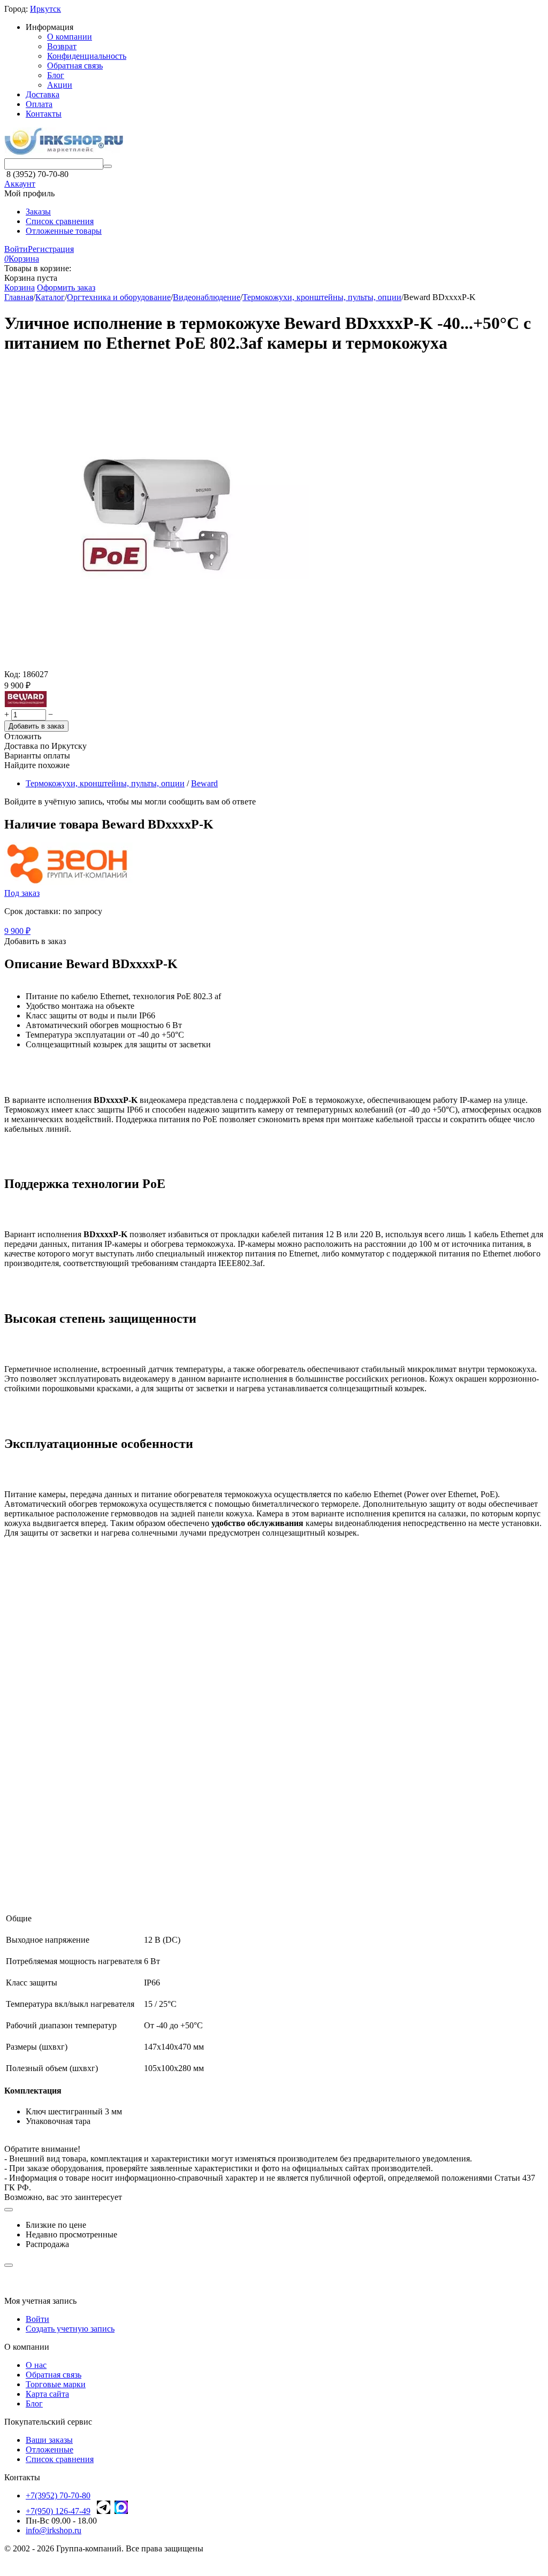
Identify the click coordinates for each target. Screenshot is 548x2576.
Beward (204, 783)
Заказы (38, 212)
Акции (60, 85)
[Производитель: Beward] (26, 704)
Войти (16, 249)
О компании (70, 37)
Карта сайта (47, 2394)
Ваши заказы (49, 2440)
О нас (36, 2365)
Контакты (44, 114)
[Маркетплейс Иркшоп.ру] (64, 153)
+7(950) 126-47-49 (58, 2511)
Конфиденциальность (87, 56)
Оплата (39, 104)
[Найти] (108, 166)
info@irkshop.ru (54, 2530)
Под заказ (22, 893)
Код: (12, 674)
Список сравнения (60, 221)
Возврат (62, 46)
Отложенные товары (64, 231)
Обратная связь (75, 66)
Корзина (20, 287)
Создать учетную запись (70, 2329)
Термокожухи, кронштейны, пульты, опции (105, 783)
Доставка (43, 94)
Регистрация (51, 249)
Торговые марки (56, 2384)
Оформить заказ (66, 287)
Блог (56, 75)
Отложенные (50, 2449)
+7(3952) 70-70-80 (58, 2495)
